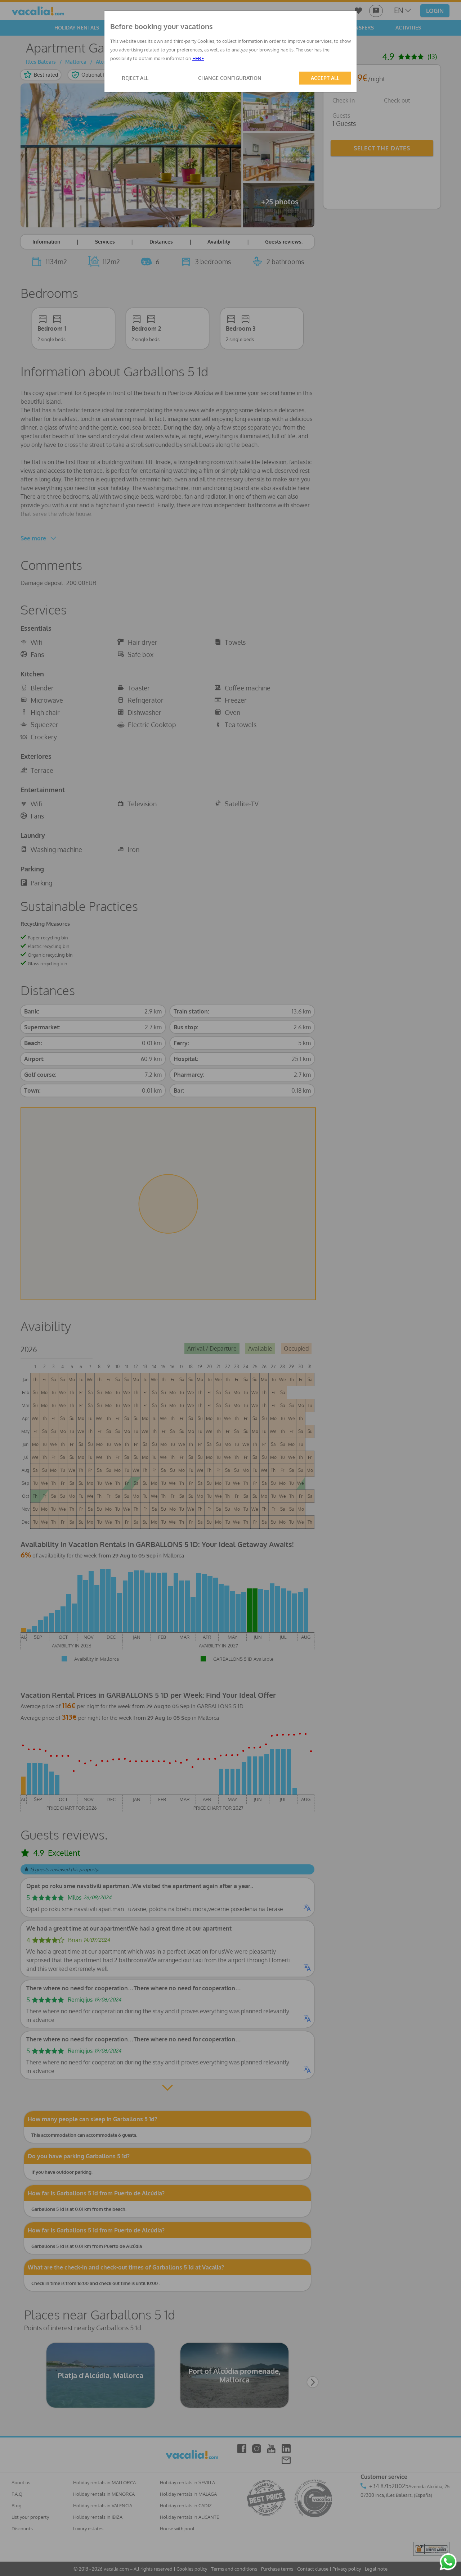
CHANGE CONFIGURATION (230, 78)
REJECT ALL (135, 78)
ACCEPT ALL (325, 78)
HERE (198, 58)
